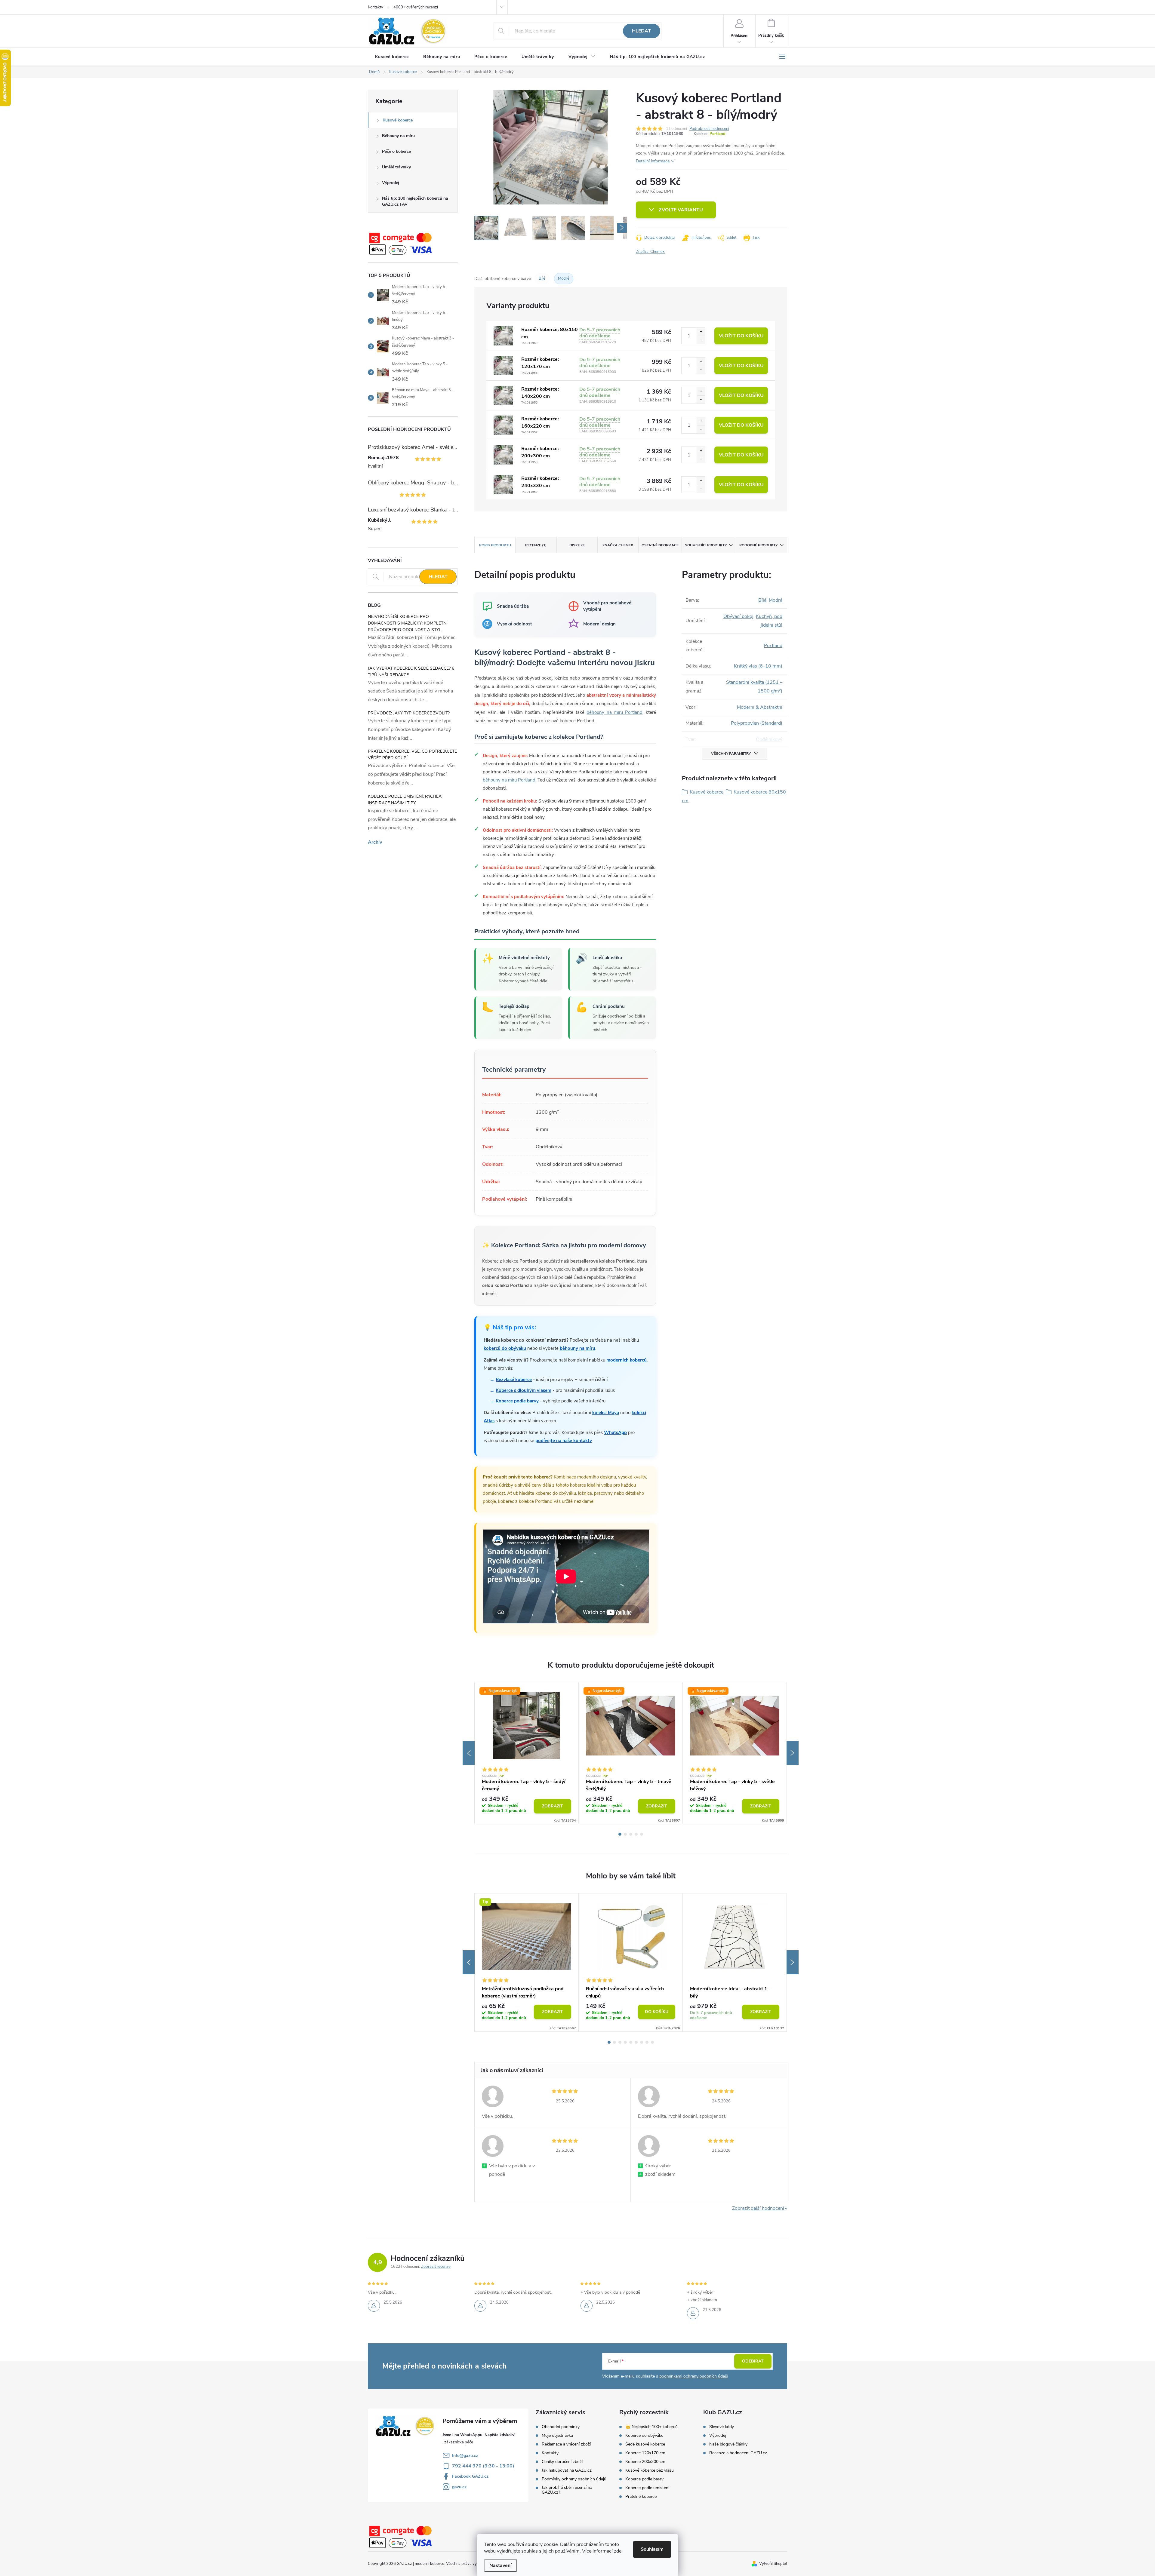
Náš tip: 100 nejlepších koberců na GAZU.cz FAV (415, 201)
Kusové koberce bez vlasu (650, 2470)
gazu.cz (459, 2487)
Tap (501, 1776)
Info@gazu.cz (465, 2456)
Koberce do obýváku (644, 2436)
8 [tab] (647, 2042)
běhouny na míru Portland (614, 712)
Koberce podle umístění (647, 2488)
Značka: (650, 252)
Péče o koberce (396, 151)
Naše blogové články (728, 2444)
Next (793, 1753)
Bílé (542, 278)
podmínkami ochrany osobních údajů (694, 2376)
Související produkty (706, 545)
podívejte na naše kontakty (564, 1441)
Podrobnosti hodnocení (709, 129)
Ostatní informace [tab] (660, 545)
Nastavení (500, 2565)
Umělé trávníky (396, 167)
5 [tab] (642, 1834)
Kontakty (376, 7)
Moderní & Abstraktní (760, 707)
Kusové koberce (398, 120)
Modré (564, 278)
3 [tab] (631, 1834)
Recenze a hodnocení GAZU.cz (738, 2453)
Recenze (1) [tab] (536, 545)
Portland (718, 134)
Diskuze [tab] (577, 545)
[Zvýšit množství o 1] (701, 332)
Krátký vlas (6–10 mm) (758, 666)
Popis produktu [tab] (495, 545)
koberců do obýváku (505, 1348)
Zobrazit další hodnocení (758, 2208)
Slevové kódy (722, 2427)
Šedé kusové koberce (645, 2444)
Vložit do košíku (741, 336)
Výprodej (391, 183)
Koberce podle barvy (517, 1401)
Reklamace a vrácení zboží (566, 2444)
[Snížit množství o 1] (701, 340)
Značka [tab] (618, 545)
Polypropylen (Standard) (757, 723)
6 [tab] (636, 2042)
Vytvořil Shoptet (773, 2564)
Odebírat (753, 2361)
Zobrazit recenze (436, 2267)
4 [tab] (636, 1834)
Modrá (776, 600)
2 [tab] (625, 1834)
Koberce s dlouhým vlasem (524, 1390)
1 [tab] (620, 1834)
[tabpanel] (527, 1753)
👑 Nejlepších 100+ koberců (651, 2427)
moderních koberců (627, 1360)
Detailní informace (653, 161)
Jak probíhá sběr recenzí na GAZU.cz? (567, 2490)
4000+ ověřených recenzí (416, 7)
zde (618, 2551)
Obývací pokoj (738, 616)
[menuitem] (392, 57)
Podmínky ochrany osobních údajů (574, 2479)
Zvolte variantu (681, 210)
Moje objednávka (557, 2436)
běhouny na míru (577, 1348)
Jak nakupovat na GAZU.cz (567, 2470)
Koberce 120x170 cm (645, 2453)
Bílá (762, 600)
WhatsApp (615, 1432)
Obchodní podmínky (561, 2427)
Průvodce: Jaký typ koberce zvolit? (409, 713)
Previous (469, 1753)
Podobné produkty (758, 545)
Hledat (641, 31)
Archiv (375, 842)
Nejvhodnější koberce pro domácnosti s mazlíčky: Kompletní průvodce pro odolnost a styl (408, 623)
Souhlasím (652, 2549)
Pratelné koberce (641, 2497)
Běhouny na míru (398, 136)
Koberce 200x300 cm (645, 2462)
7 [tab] (642, 2042)
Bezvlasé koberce (514, 1380)
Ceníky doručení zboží (562, 2462)
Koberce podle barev (644, 2479)
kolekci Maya (606, 1413)
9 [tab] (652, 2042)
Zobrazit (553, 1806)
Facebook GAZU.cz (470, 2476)
